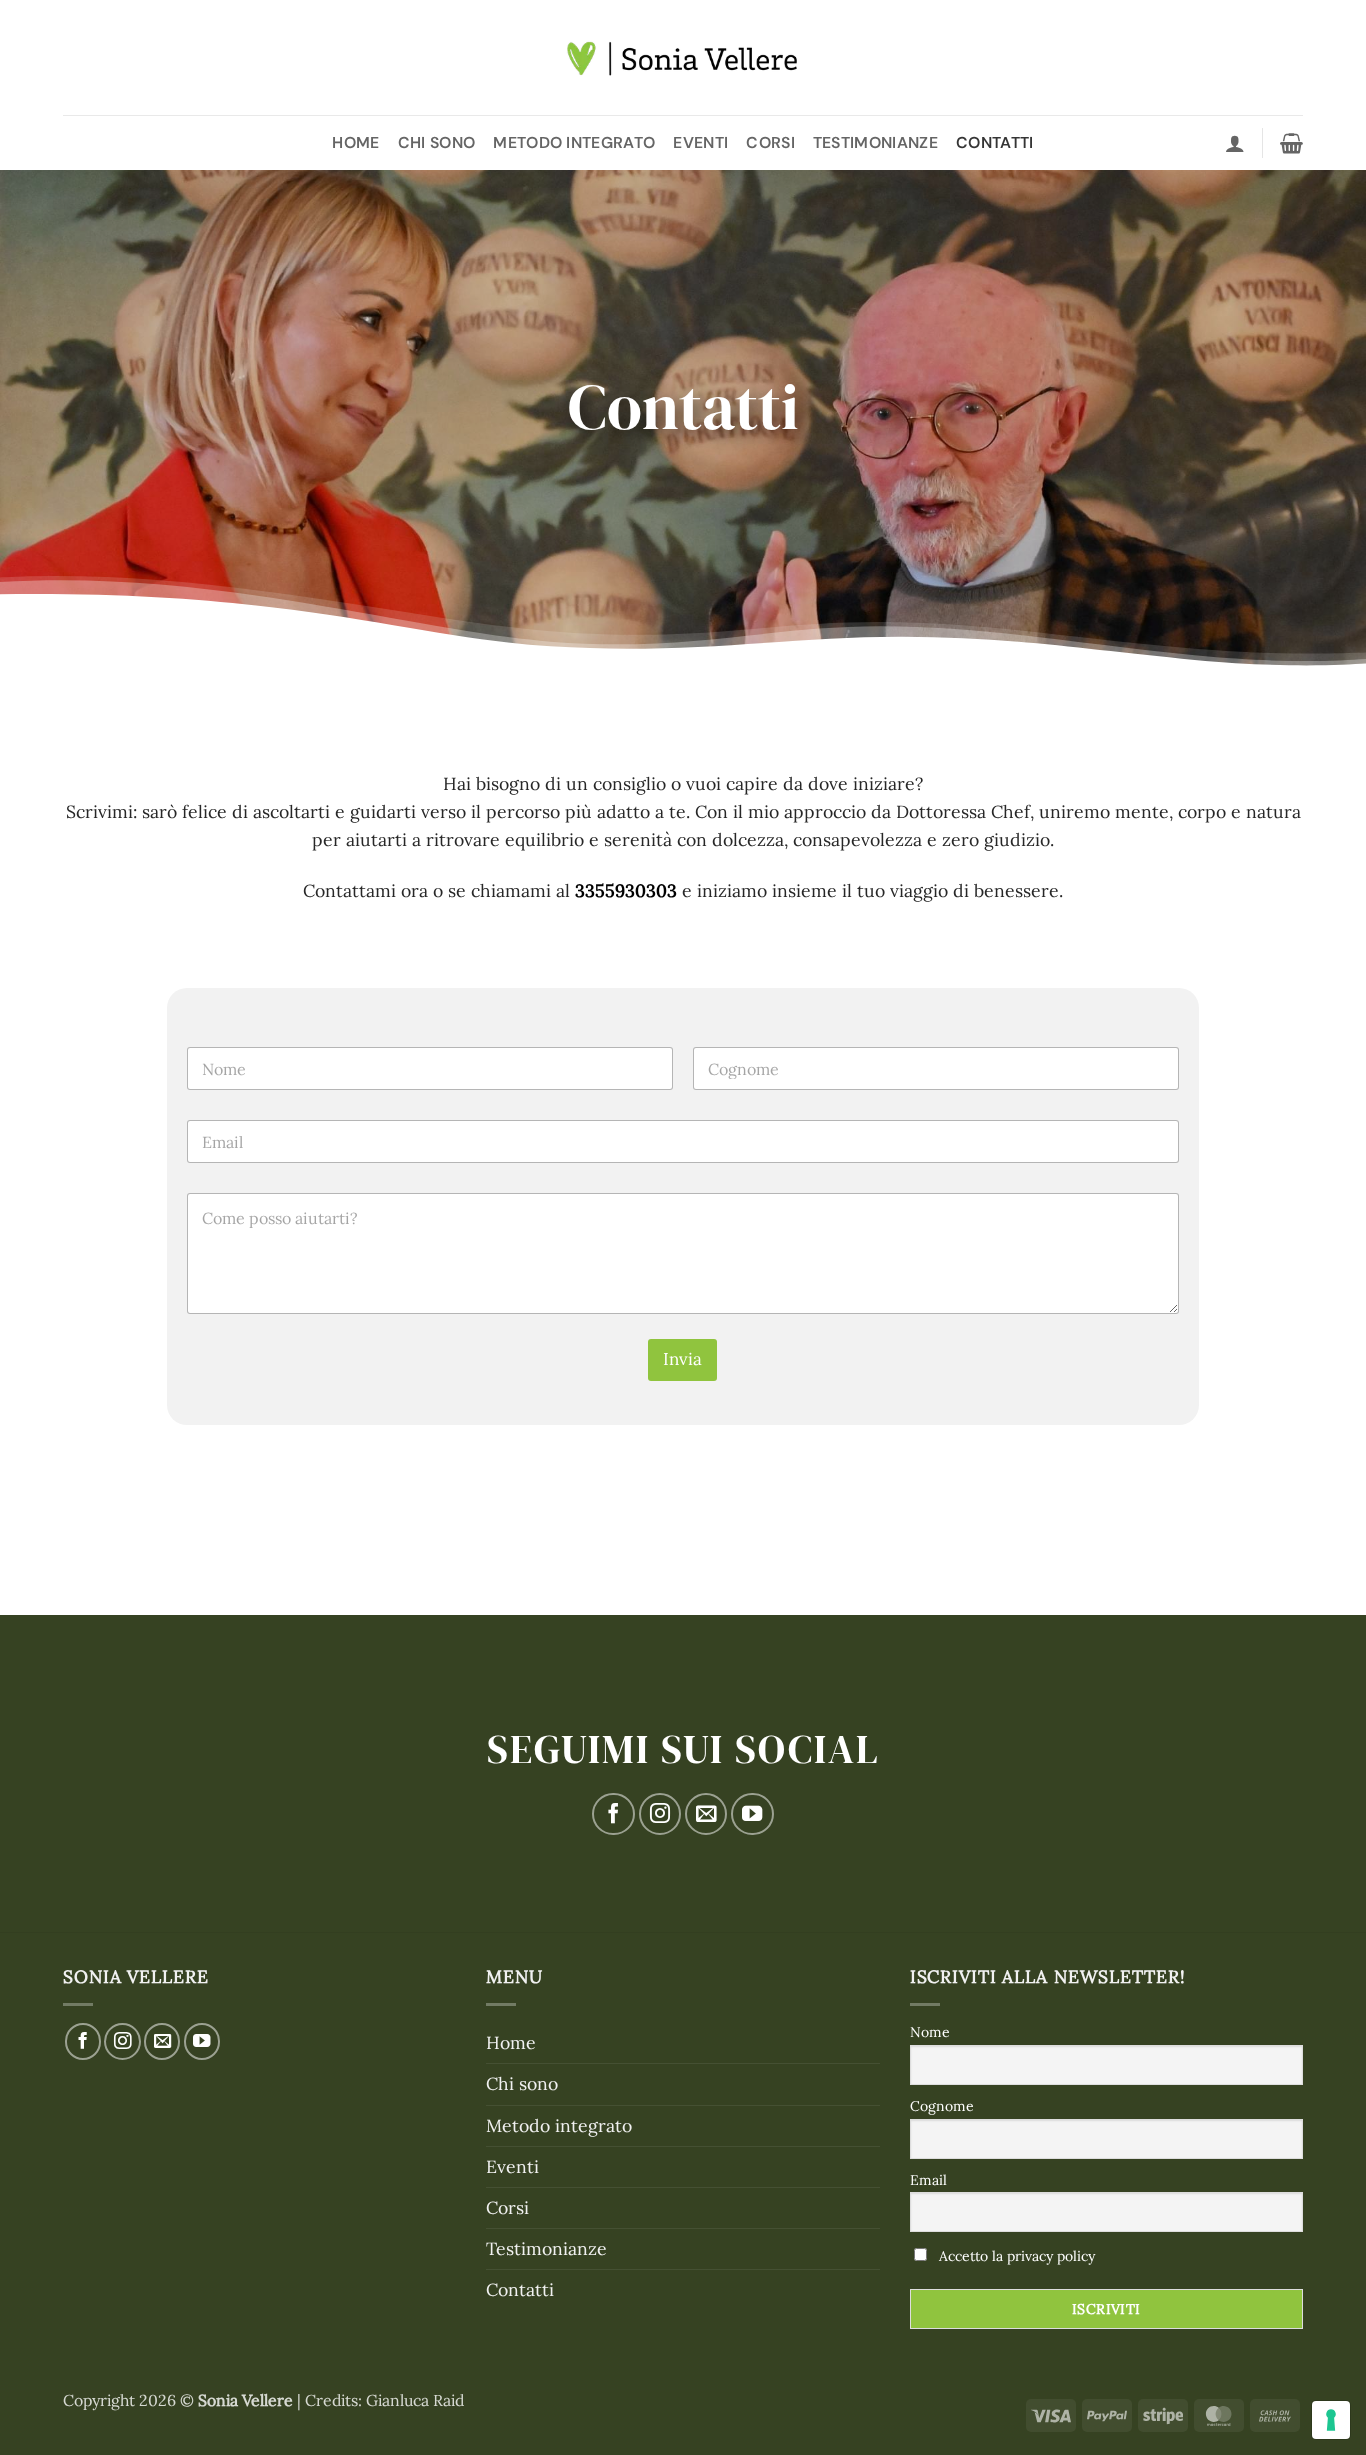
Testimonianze (875, 142)
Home (355, 142)
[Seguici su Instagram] (660, 1814)
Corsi (770, 142)
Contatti (995, 142)
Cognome (942, 2106)
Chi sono (437, 142)
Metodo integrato (574, 142)
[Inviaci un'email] (706, 1814)
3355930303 (626, 890)
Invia (682, 1359)
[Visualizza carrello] (1291, 143)
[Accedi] (1235, 143)
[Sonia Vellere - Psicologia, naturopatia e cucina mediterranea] (683, 58)
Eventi (700, 142)
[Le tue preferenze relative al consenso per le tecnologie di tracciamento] (1331, 2420)
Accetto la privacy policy (1017, 2256)
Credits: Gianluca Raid (384, 2400)
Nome (930, 2032)
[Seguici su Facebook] (613, 1814)
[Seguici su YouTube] (752, 1814)
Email (928, 2180)
